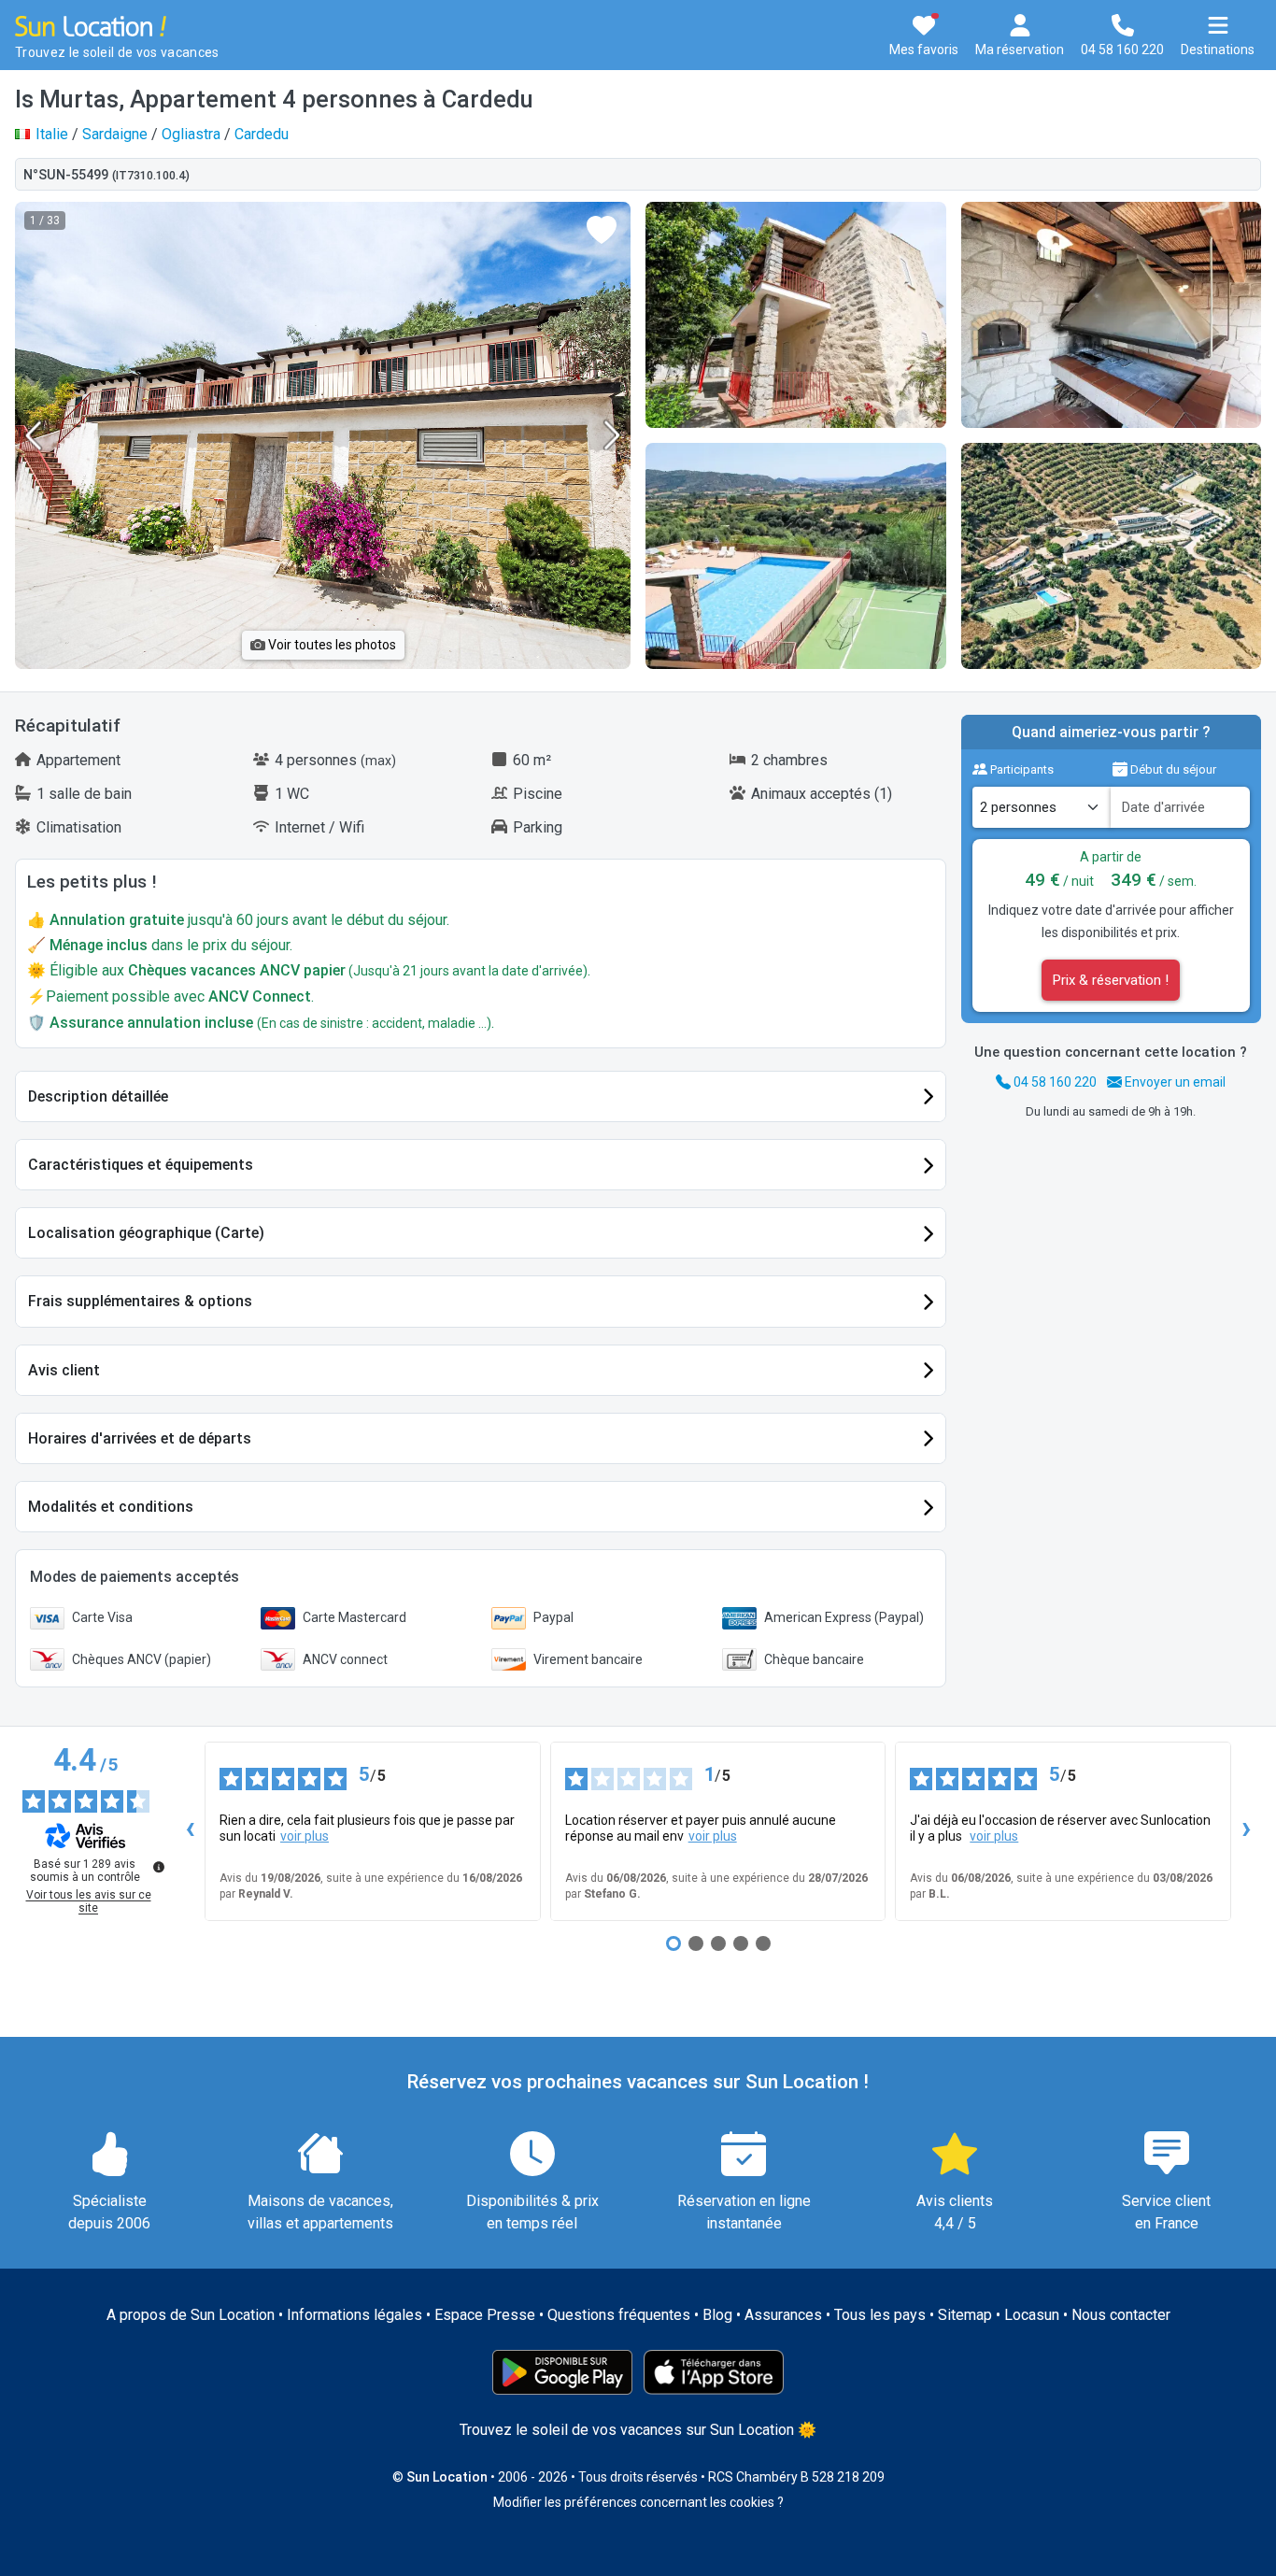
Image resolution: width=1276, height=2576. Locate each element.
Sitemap (965, 2315)
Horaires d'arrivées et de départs (140, 1438)
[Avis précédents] (190, 1831)
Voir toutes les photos (331, 645)
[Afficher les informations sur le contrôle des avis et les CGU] (159, 1867)
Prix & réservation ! (1111, 980)
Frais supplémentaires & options (140, 1301)
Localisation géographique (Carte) (146, 1233)
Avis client (64, 1370)
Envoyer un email (1174, 1082)
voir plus (305, 1836)
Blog (717, 2315)
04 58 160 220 (1054, 1082)
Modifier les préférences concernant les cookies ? (638, 2502)
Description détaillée (98, 1096)
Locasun (1032, 2315)
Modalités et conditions (111, 1507)
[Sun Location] (91, 25)
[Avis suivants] (1246, 1831)
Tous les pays (880, 2315)
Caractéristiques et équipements (141, 1165)
